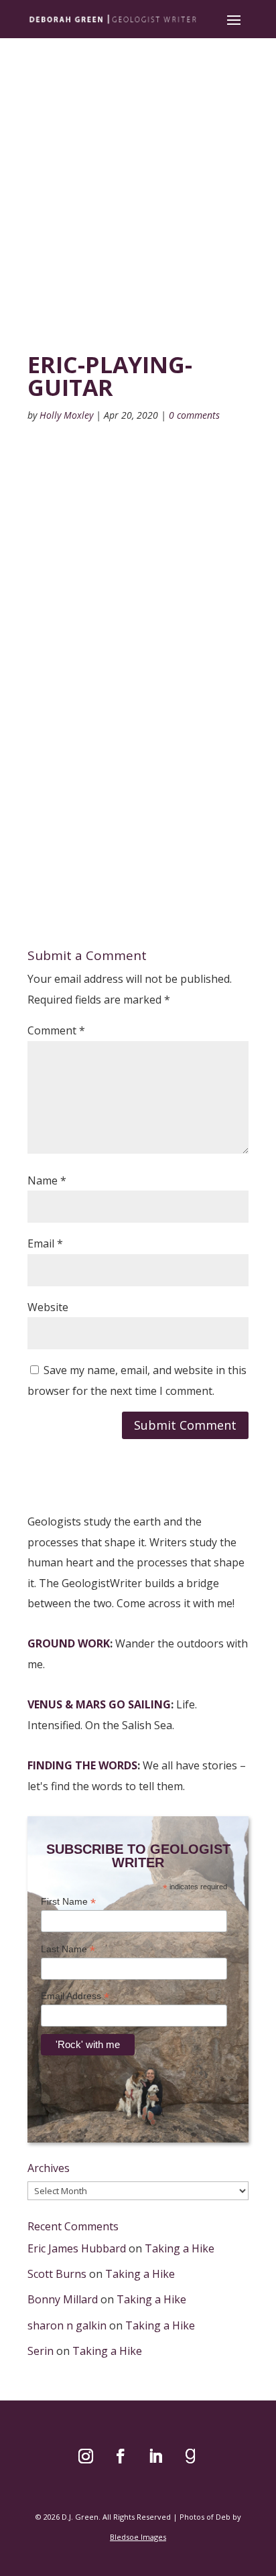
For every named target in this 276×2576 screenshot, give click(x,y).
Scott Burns (57, 2274)
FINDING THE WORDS (82, 1765)
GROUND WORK (69, 1643)
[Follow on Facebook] (121, 2456)
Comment (56, 1030)
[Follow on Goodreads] (190, 2456)
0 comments (194, 415)
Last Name (68, 1949)
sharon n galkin (67, 2325)
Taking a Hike (180, 2248)
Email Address (75, 1996)
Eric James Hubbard (77, 2248)
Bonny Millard (63, 2299)
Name (47, 1180)
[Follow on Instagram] (86, 2456)
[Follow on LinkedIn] (155, 2456)
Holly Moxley (66, 415)
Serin (41, 2351)
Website (48, 1307)
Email (45, 1243)
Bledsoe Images (138, 2537)
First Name (68, 1902)
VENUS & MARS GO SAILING (99, 1704)
